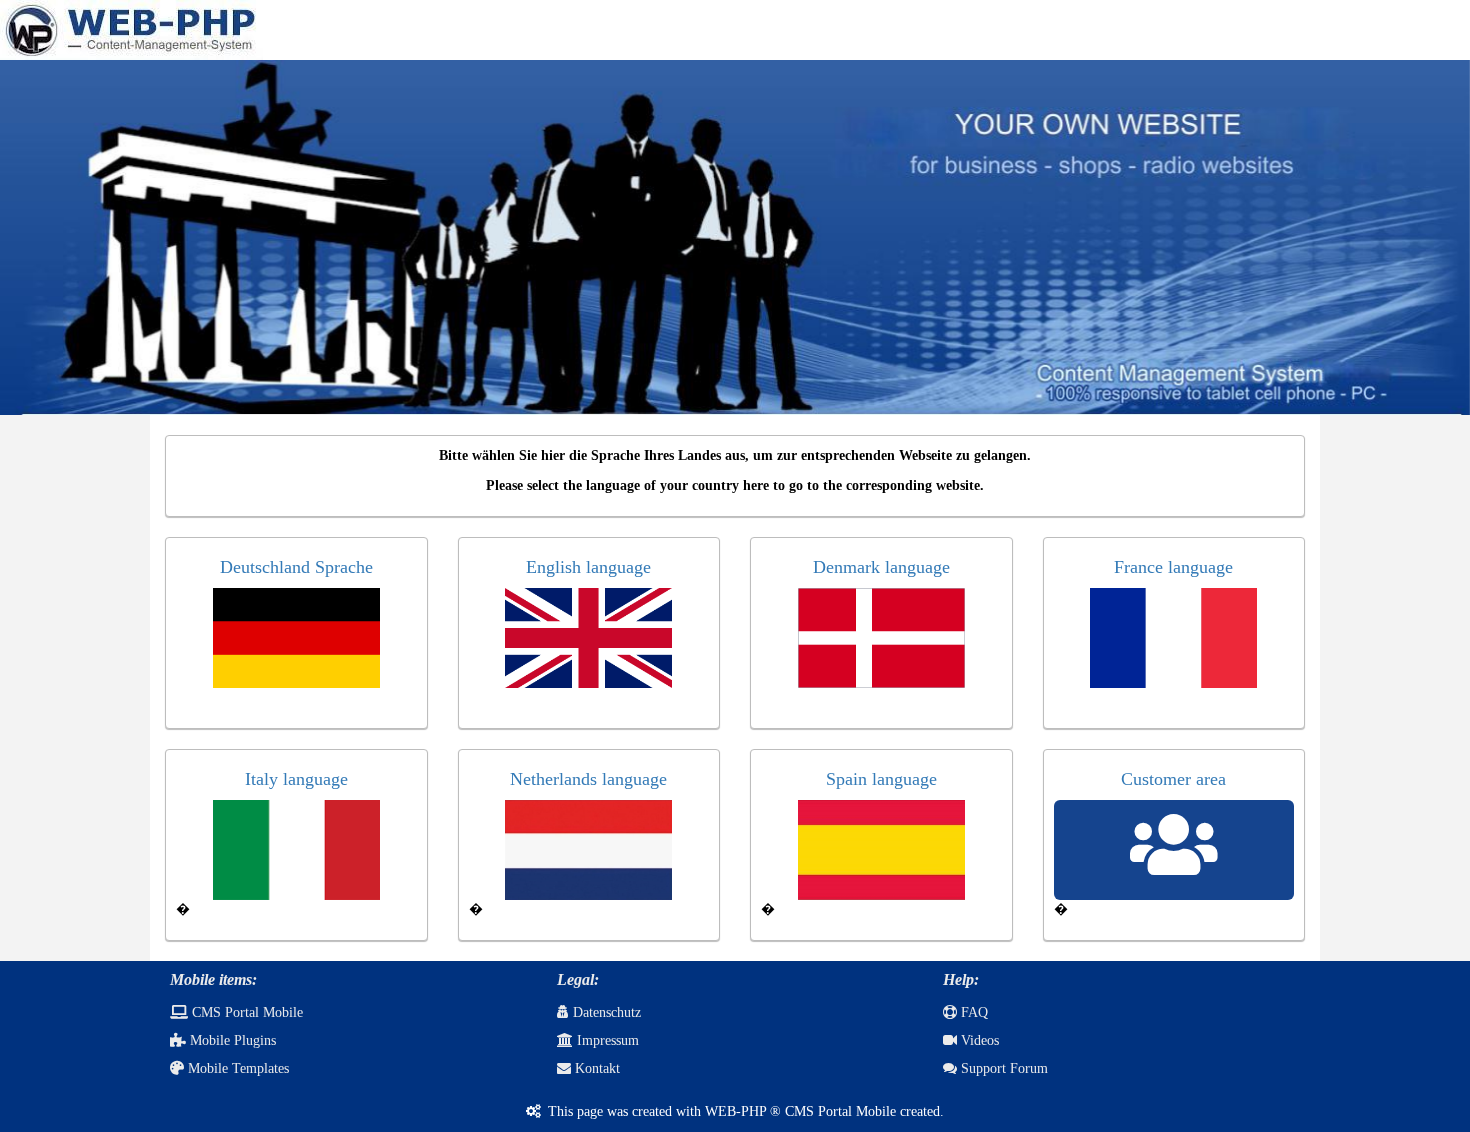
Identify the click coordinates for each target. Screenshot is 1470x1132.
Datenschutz (605, 1012)
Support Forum (1002, 1068)
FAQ (972, 1012)
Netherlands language (588, 779)
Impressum (606, 1040)
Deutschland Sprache (296, 567)
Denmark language (881, 567)
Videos (978, 1040)
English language (588, 567)
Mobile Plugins (231, 1040)
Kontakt (595, 1068)
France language (1173, 567)
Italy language (296, 779)
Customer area (1173, 779)
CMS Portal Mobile (245, 1012)
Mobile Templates (236, 1068)
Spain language (881, 779)
